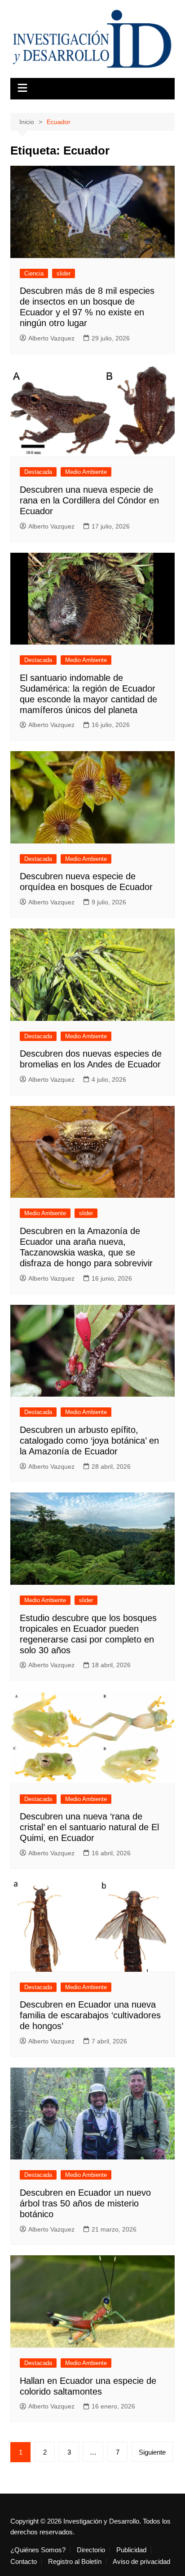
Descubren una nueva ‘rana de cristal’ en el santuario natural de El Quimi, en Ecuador (89, 1827)
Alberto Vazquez (51, 338)
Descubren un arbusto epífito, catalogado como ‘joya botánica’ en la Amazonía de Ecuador (89, 1441)
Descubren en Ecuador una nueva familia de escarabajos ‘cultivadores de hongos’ (90, 2015)
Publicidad (131, 2550)
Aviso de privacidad (141, 2562)
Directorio (91, 2550)
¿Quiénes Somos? (38, 2550)
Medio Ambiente (86, 472)
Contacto (24, 2562)
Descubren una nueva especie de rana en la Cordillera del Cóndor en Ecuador (89, 500)
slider (64, 273)
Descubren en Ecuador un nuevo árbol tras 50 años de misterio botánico (85, 2203)
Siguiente (152, 2452)
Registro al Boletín (75, 2562)
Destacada (38, 472)
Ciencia (34, 273)
